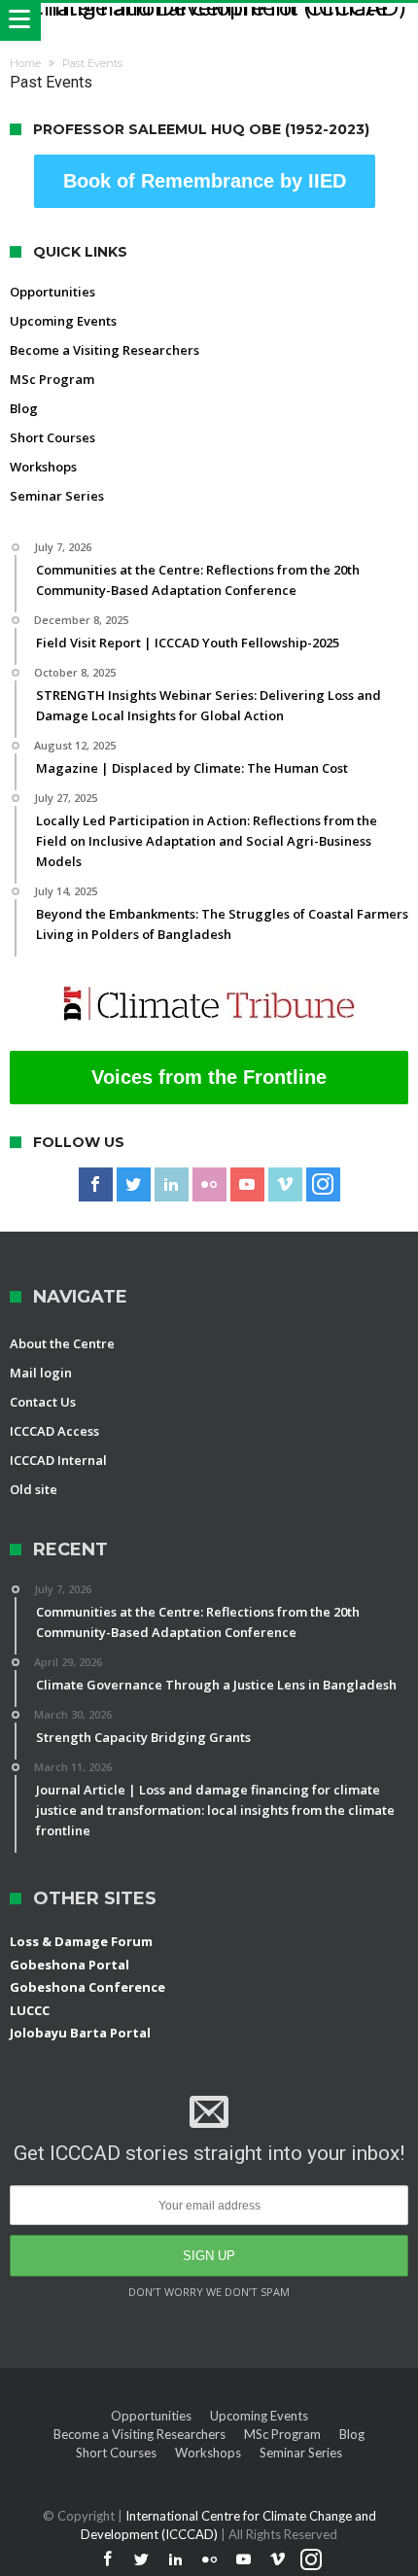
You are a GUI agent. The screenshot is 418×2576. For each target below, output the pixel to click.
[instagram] (323, 1185)
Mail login (41, 1373)
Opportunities (52, 292)
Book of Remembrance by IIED (205, 181)
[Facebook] (96, 1185)
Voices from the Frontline (209, 1077)
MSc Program (52, 379)
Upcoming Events (63, 321)
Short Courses (52, 437)
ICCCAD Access (54, 1431)
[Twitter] (134, 1185)
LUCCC (30, 2010)
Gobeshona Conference (87, 1987)
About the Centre (62, 1343)
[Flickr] (209, 1185)
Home (25, 63)
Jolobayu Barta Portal (80, 2033)
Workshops (43, 467)
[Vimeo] (285, 1185)
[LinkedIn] (172, 1185)
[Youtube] (247, 1185)
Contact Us (43, 1402)
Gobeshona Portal (70, 1965)
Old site (34, 1489)
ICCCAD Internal (58, 1460)
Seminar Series (57, 496)
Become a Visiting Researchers (104, 350)
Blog (24, 408)
